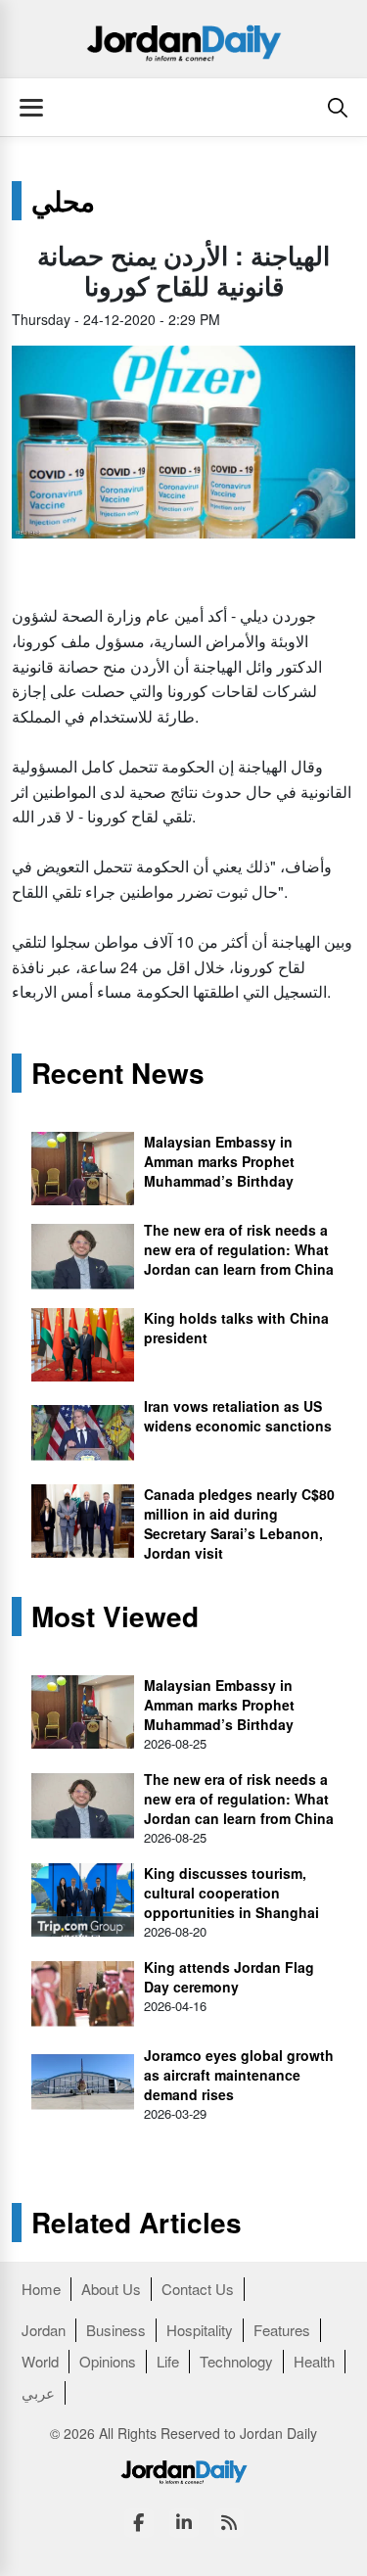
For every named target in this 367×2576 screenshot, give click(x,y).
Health (314, 2361)
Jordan (44, 2330)
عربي (38, 2392)
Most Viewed (115, 1616)
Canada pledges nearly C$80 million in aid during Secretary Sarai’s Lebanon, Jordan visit (239, 1523)
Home (41, 2289)
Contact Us (198, 2289)
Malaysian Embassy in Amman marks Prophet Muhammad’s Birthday (219, 1161)
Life (168, 2361)
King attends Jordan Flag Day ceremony (229, 1977)
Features (282, 2330)
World (40, 2361)
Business (116, 2330)
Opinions (108, 2361)
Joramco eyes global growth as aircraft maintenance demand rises (239, 2075)
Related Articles (137, 2223)
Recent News (118, 1073)
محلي (63, 201)
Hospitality (200, 2330)
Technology (236, 2361)
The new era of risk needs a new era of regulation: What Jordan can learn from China (239, 1249)
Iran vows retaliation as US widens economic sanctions (238, 1416)
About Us (111, 2289)
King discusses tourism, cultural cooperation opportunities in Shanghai (231, 1893)
